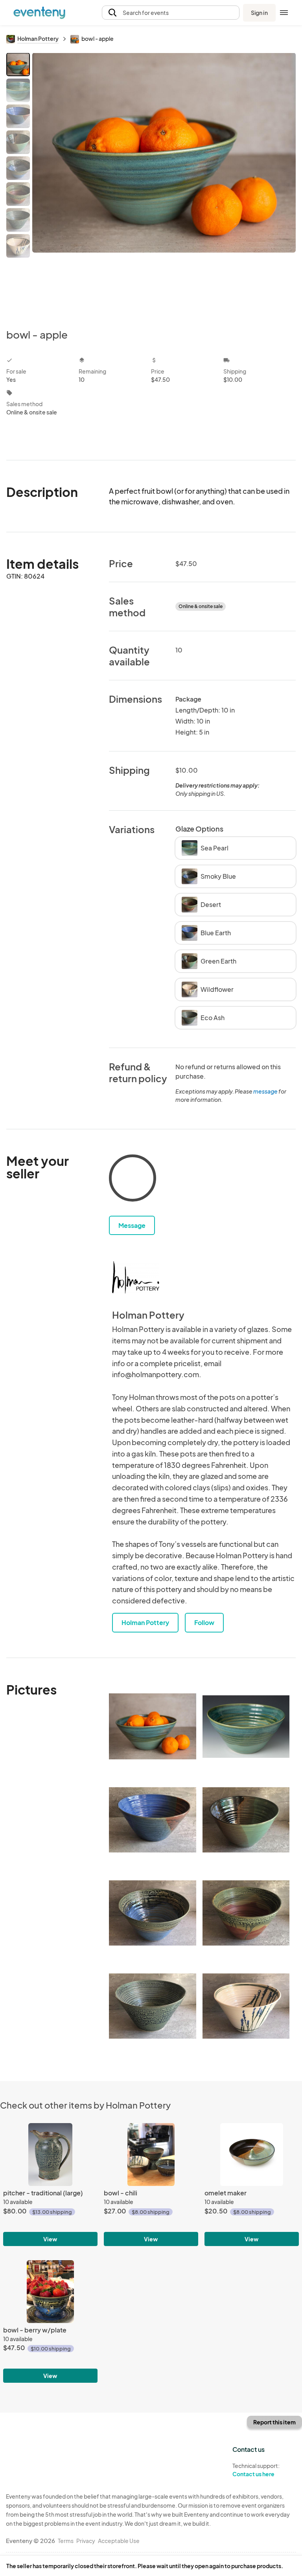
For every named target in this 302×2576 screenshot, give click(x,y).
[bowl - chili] (151, 2155)
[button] (171, 13)
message (266, 1091)
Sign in (259, 13)
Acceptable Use (119, 2541)
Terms (66, 2541)
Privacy (86, 2541)
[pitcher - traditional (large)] (50, 2155)
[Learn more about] (133, 1180)
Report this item (274, 2422)
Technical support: (256, 2470)
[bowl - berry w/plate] (50, 2292)
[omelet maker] (252, 2155)
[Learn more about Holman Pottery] (136, 1277)
